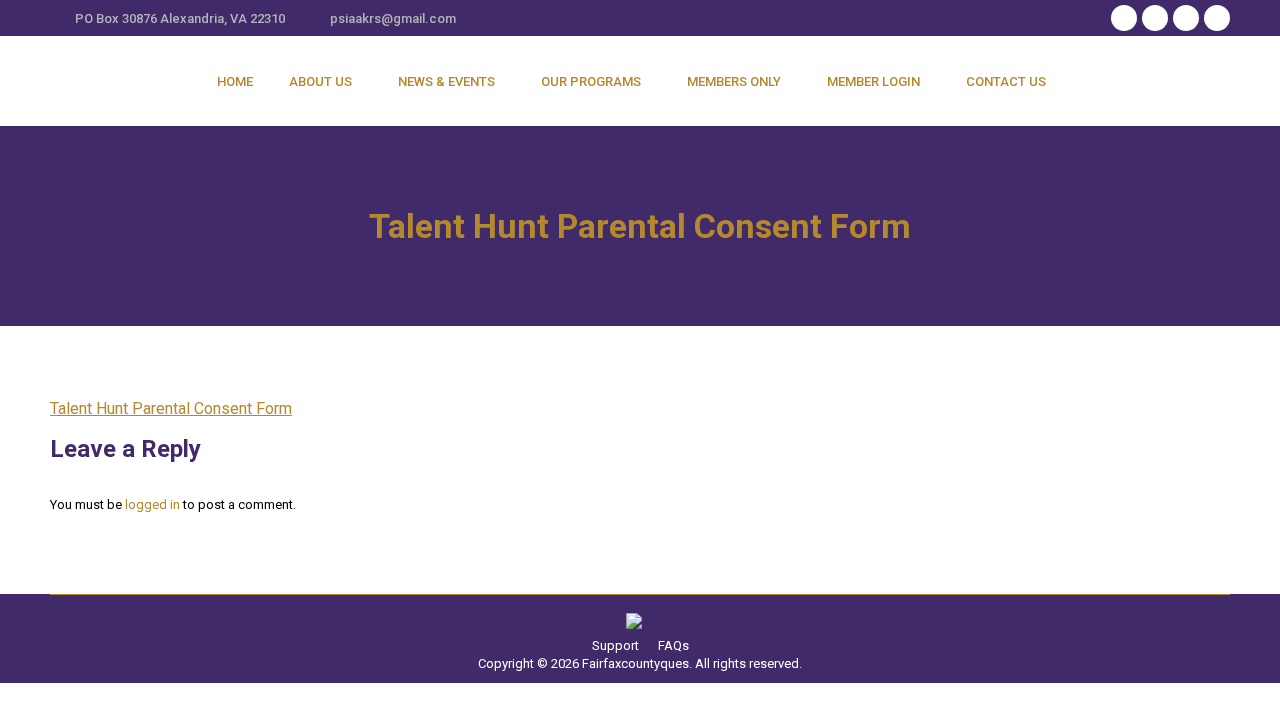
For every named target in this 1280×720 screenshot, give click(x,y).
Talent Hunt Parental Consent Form (171, 408)
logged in (152, 504)
